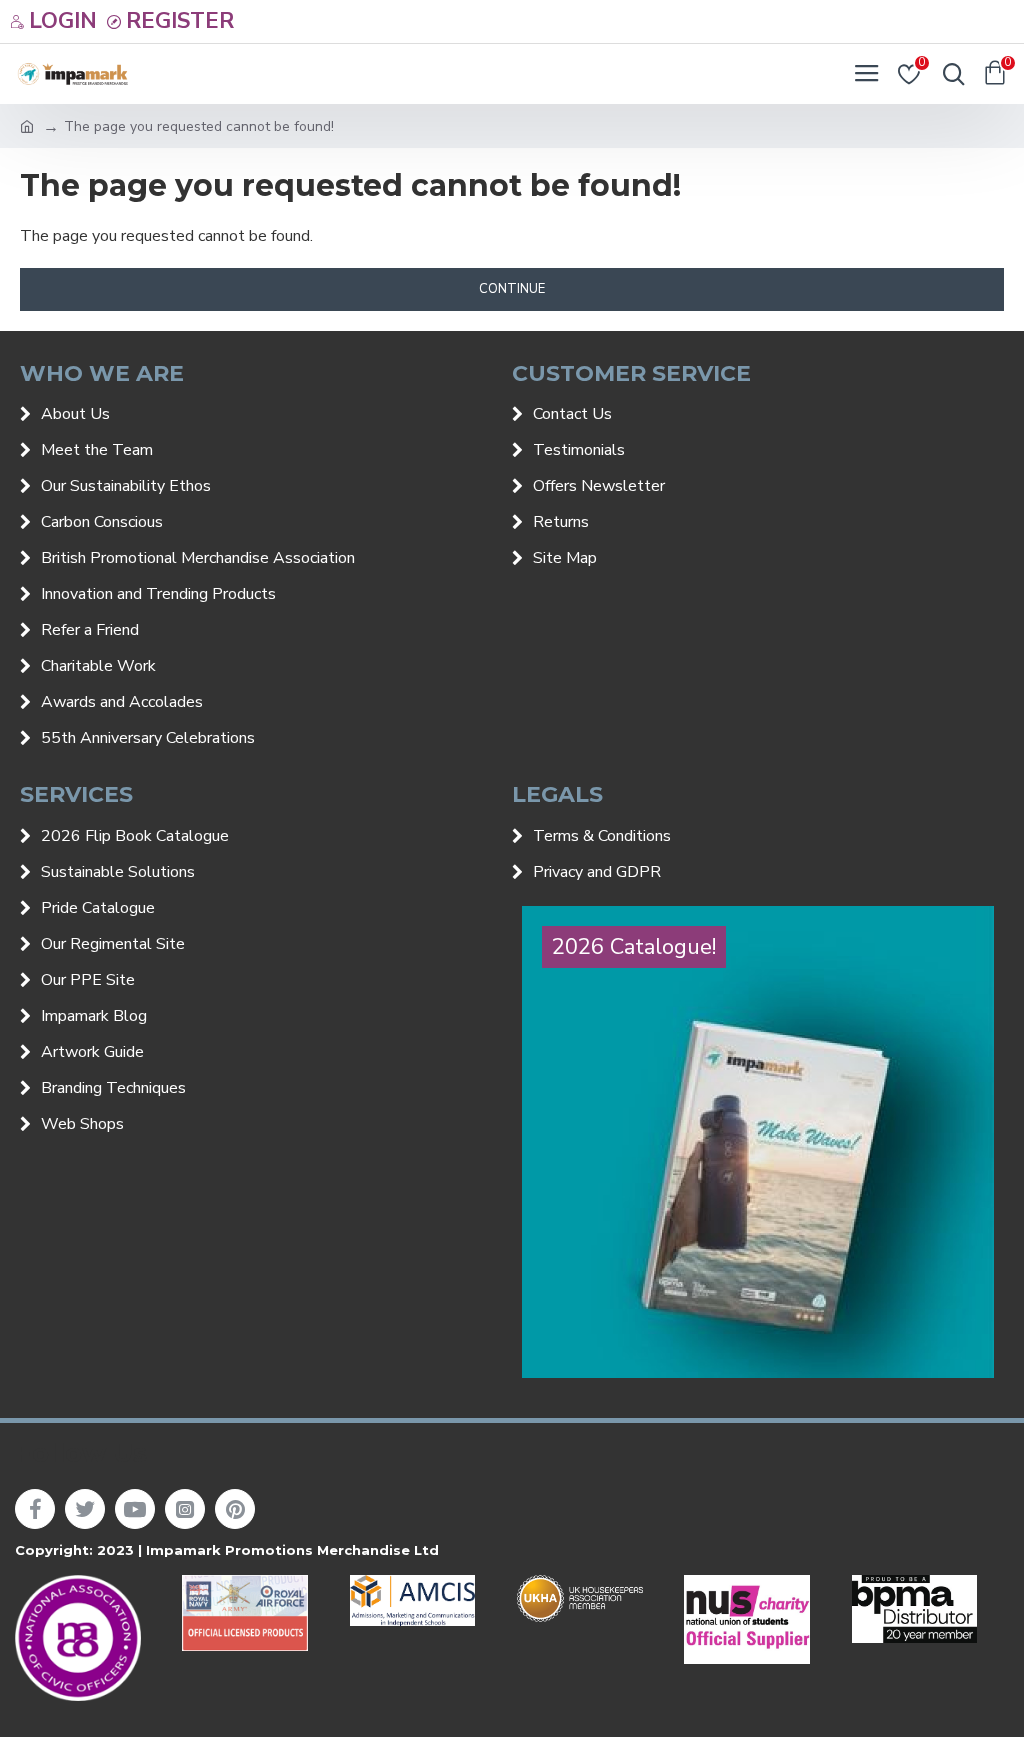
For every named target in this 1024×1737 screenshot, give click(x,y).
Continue (512, 289)
